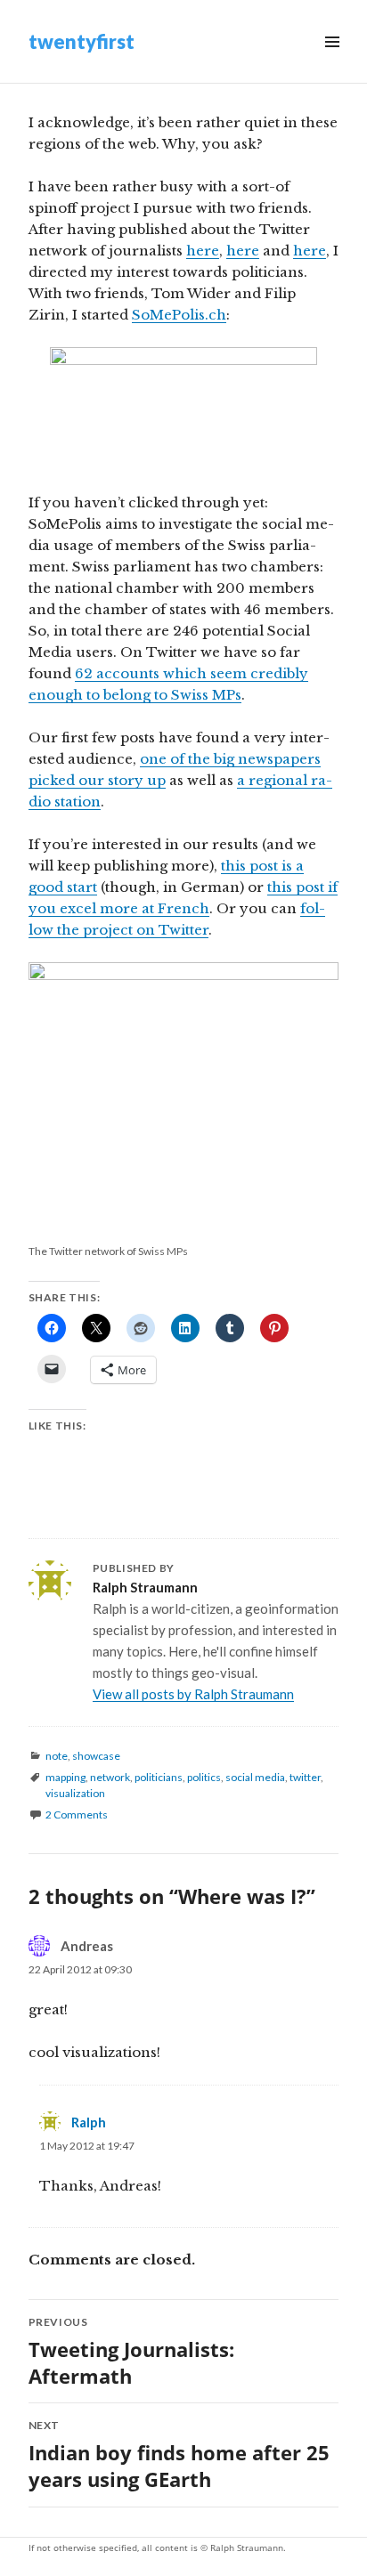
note (57, 1756)
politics (204, 1777)
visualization (75, 1793)
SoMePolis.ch (179, 315)
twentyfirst (82, 41)
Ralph (89, 2122)
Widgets (332, 62)
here (203, 251)
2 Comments (77, 1815)
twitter (305, 1777)
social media (255, 1777)
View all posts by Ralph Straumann (193, 1694)
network (110, 1777)
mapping (65, 1777)
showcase (96, 1756)
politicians (159, 1777)
